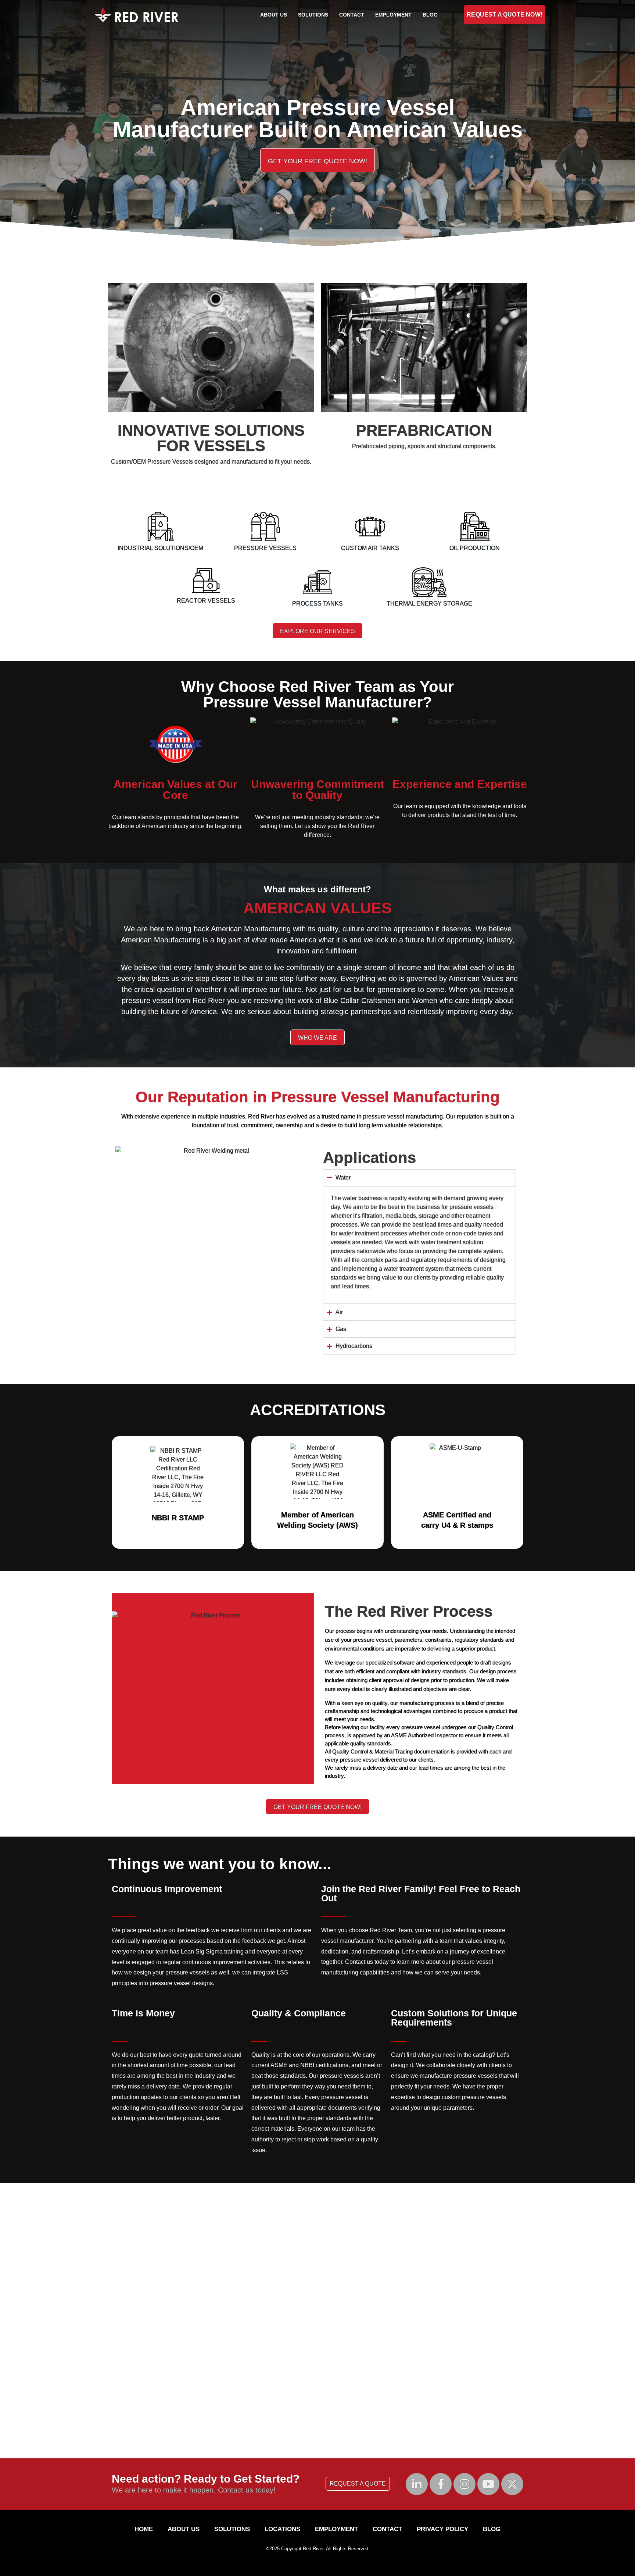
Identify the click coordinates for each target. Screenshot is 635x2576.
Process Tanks (317, 604)
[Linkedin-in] (417, 2484)
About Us (274, 15)
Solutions (313, 15)
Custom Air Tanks (370, 548)
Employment (393, 15)
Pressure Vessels (265, 548)
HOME (144, 2529)
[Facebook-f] (441, 2484)
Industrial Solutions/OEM (160, 548)
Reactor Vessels (206, 601)
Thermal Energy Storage (429, 604)
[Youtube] (488, 2484)
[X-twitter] (512, 2484)
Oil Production (475, 548)
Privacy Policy (442, 2529)
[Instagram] (464, 2484)
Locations (282, 2529)
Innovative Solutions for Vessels (211, 438)
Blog (430, 15)
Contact (352, 15)
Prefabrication (424, 430)
